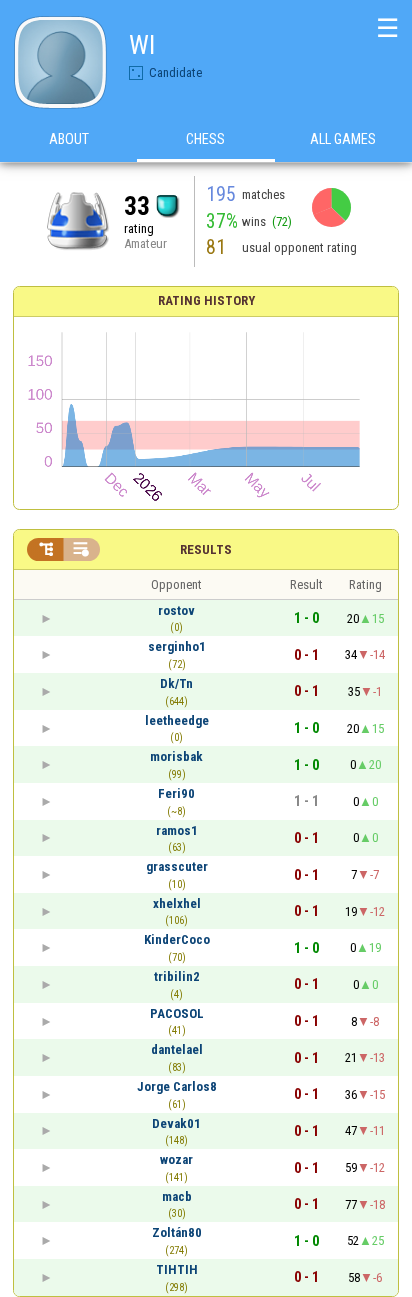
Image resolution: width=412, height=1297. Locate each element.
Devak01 (176, 1123)
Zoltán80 (177, 1232)
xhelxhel (177, 903)
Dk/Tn (176, 683)
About (69, 139)
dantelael (177, 1049)
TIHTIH (177, 1269)
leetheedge (177, 720)
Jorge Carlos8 (177, 1086)
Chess (205, 139)
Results (206, 549)
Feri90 (176, 793)
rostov (176, 610)
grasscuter (177, 866)
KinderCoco (177, 939)
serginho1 (177, 646)
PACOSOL (177, 1013)
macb (177, 1196)
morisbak (176, 756)
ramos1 (177, 830)
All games (343, 139)
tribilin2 (177, 976)
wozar (176, 1159)
